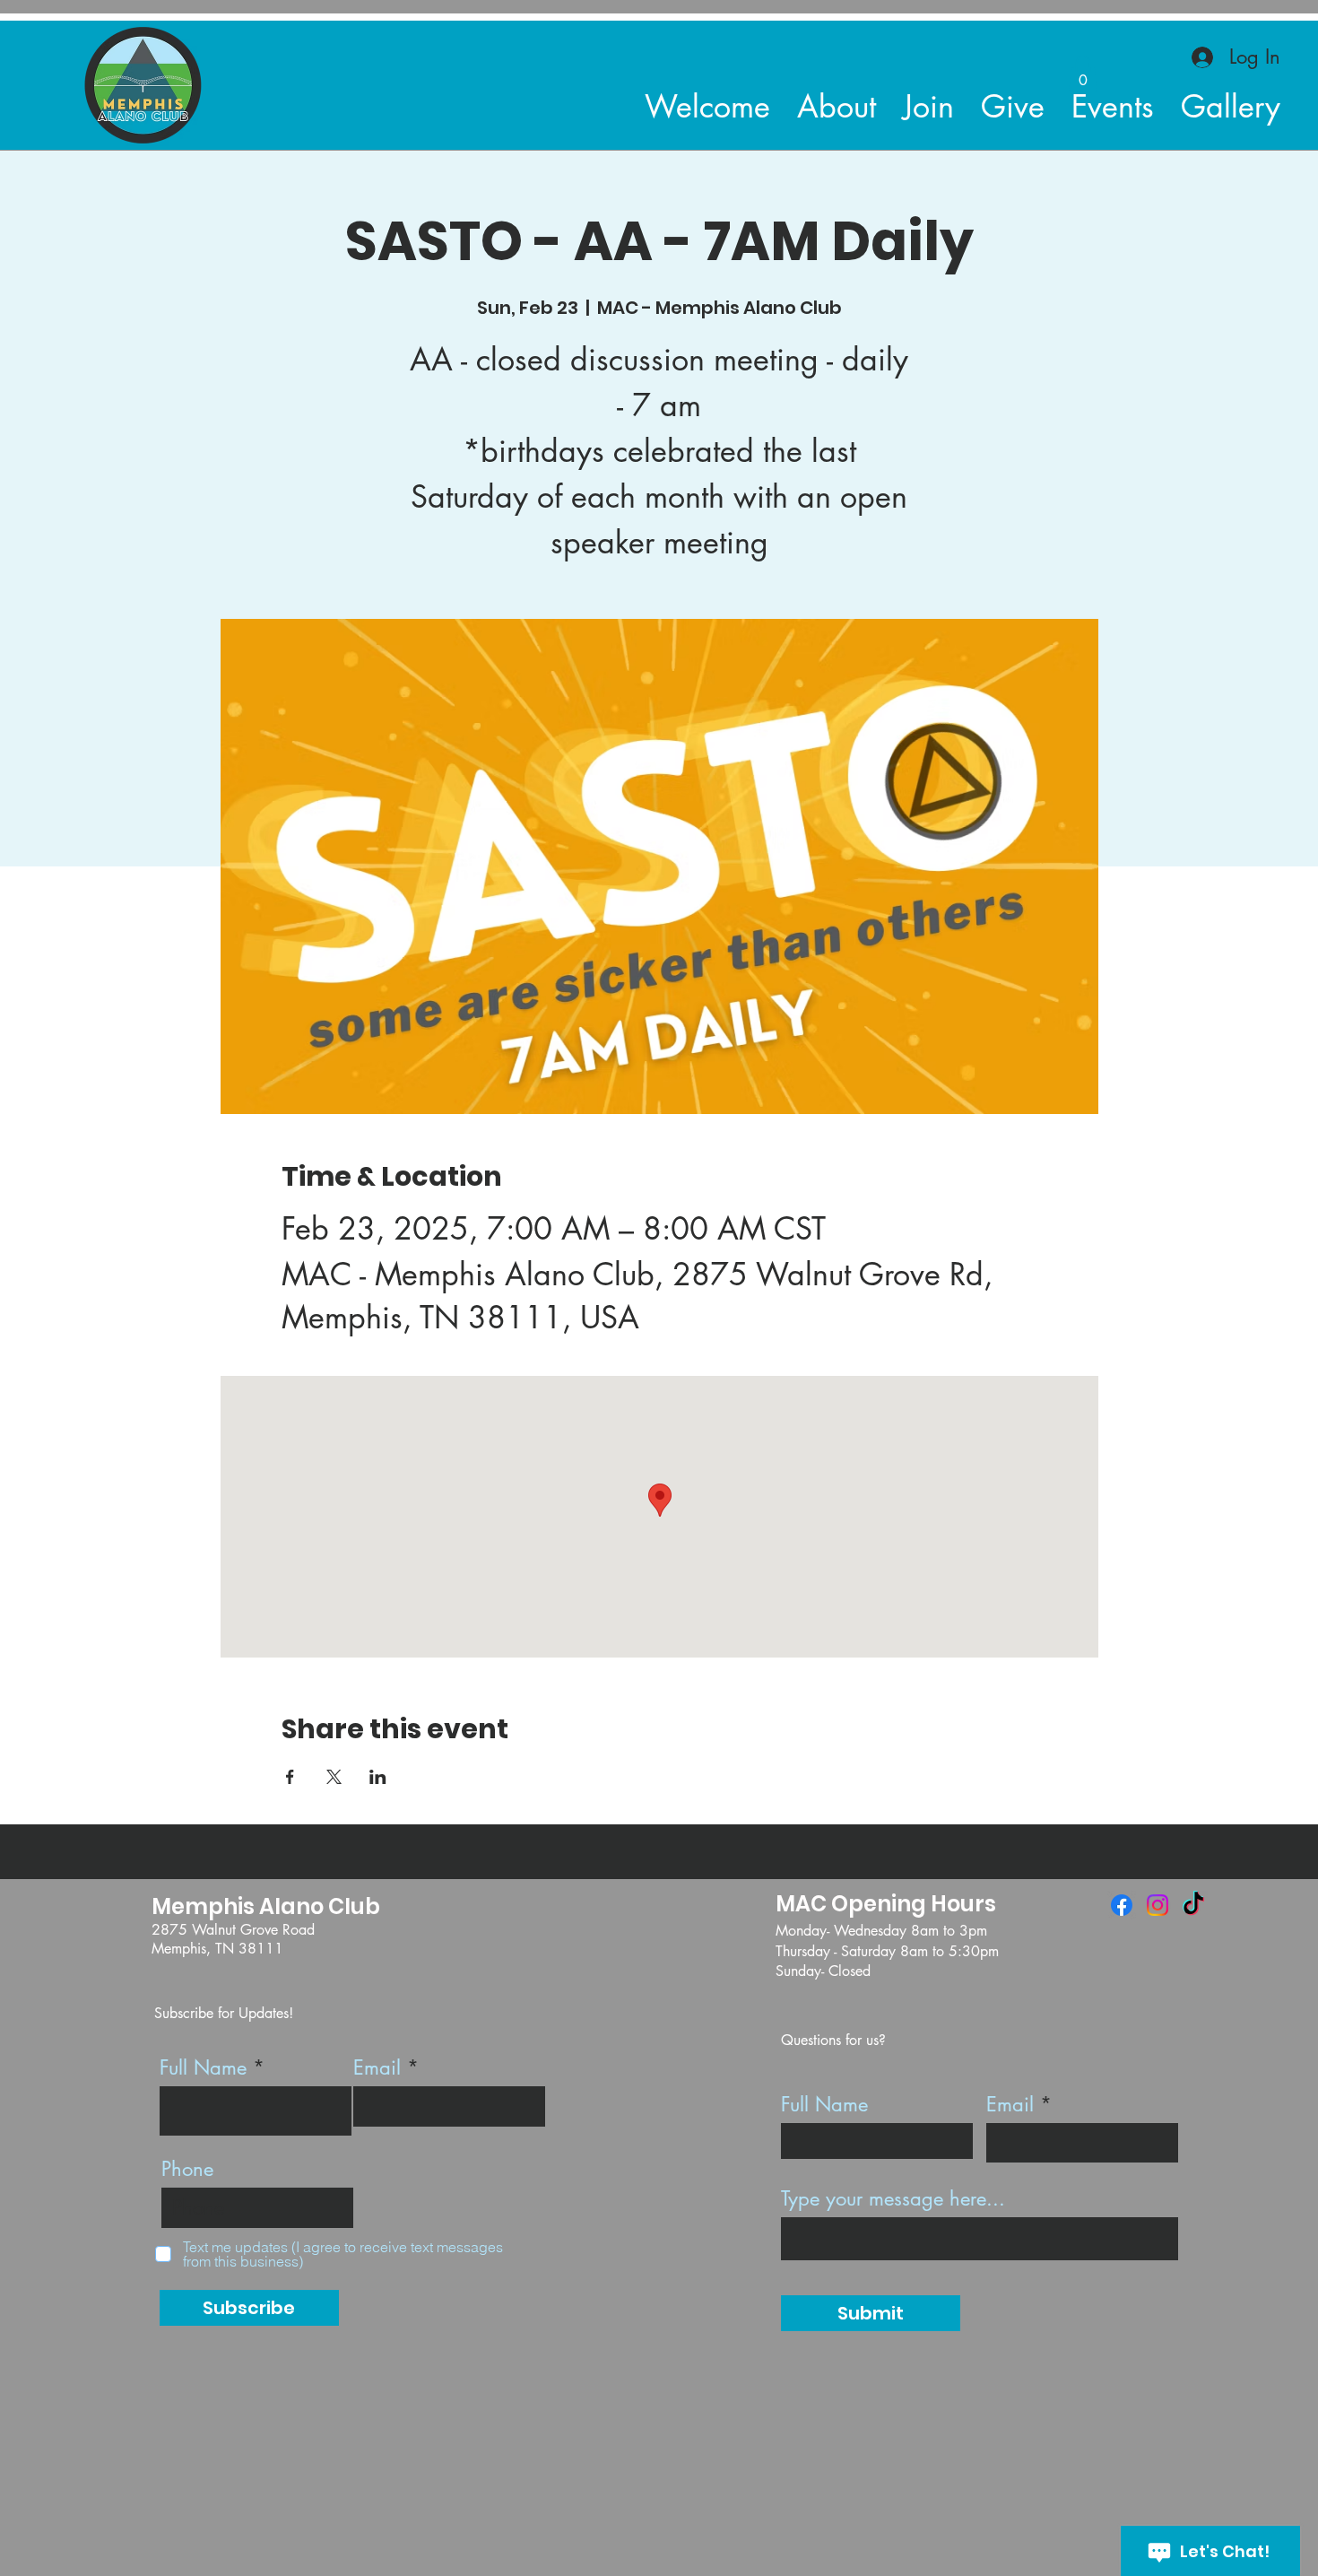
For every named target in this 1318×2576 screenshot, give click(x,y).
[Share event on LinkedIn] (378, 1777)
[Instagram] (1158, 1905)
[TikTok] (1193, 1905)
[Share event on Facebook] (290, 1777)
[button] (1083, 74)
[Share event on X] (334, 1777)
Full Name (203, 2067)
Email (377, 2067)
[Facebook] (1122, 1905)
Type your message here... (893, 2198)
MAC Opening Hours (886, 1904)
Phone (187, 2169)
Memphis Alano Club (266, 1906)
